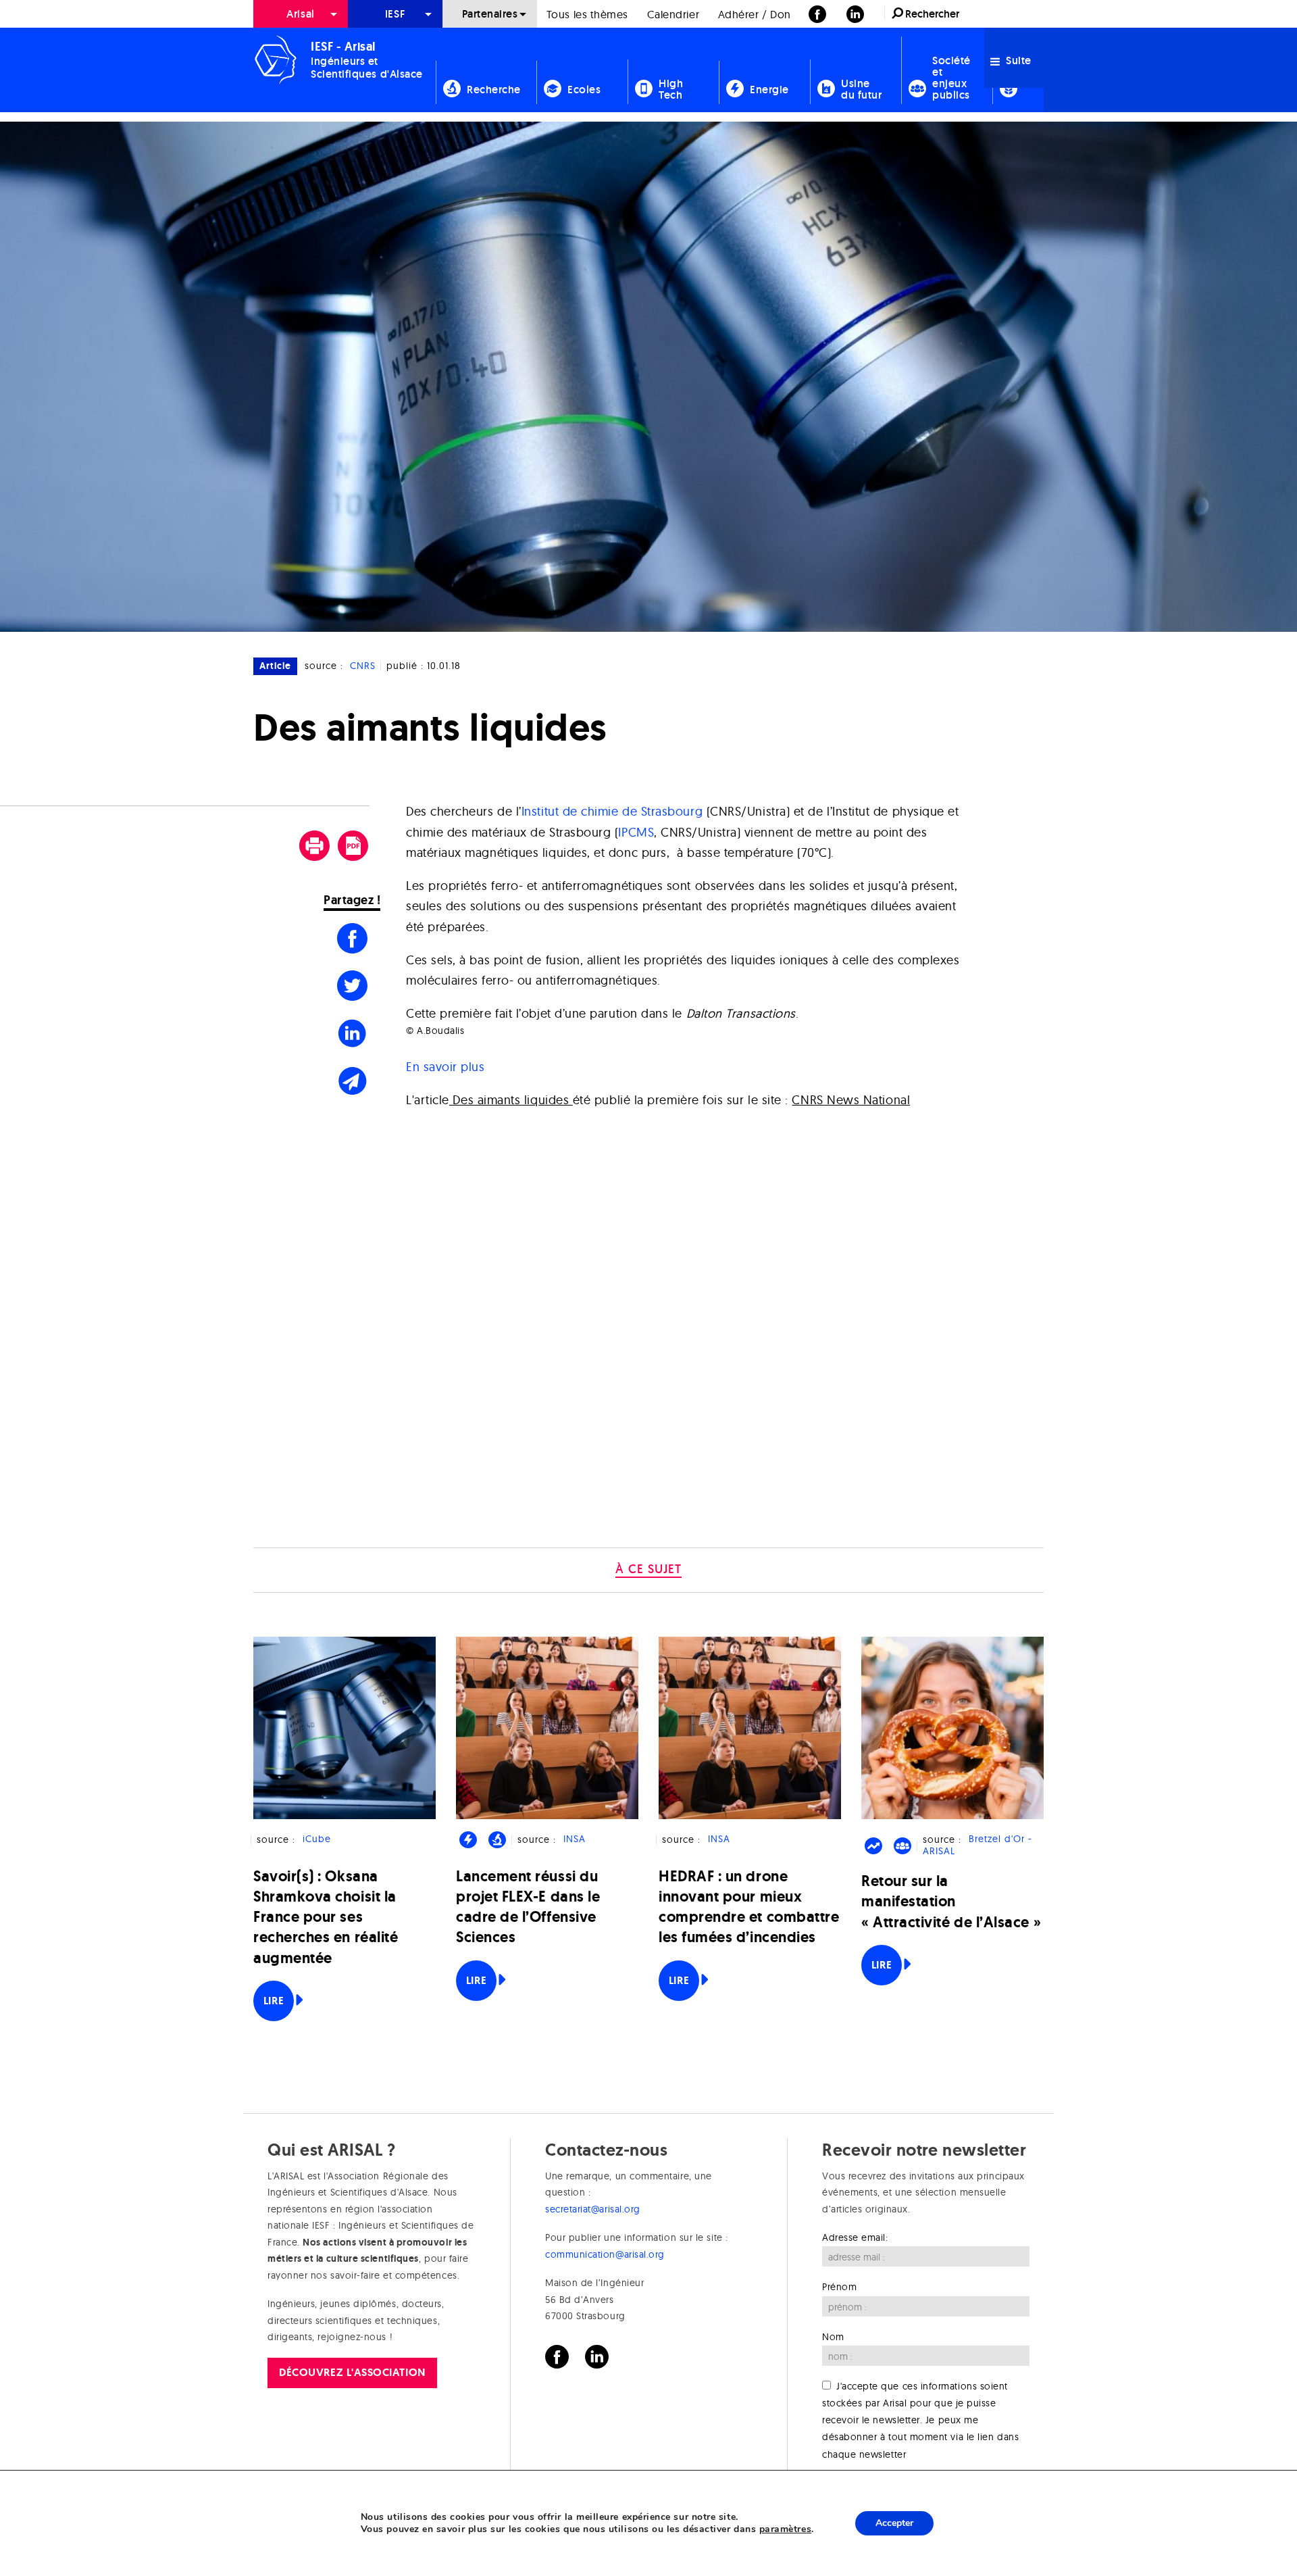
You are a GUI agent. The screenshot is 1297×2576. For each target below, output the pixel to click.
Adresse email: (855, 2237)
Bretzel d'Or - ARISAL (977, 1845)
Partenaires (490, 14)
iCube (317, 1839)
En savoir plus (446, 1067)
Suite (1017, 60)
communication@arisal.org (605, 2254)
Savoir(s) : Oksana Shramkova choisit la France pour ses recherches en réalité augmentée (326, 1917)
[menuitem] (301, 14)
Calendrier (673, 14)
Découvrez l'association (352, 2372)
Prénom (839, 2287)
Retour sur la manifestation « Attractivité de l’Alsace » (951, 1901)
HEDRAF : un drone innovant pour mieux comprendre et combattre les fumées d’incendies (749, 1907)
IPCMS (636, 832)
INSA (575, 1839)
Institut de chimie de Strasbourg (612, 811)
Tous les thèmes (587, 14)
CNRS (363, 666)
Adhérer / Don (755, 14)
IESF (395, 14)
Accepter (894, 2523)
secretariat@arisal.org (593, 2209)
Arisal (300, 14)
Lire (274, 2001)
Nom (833, 2337)
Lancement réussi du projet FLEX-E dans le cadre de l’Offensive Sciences (528, 1907)
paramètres (785, 2529)
